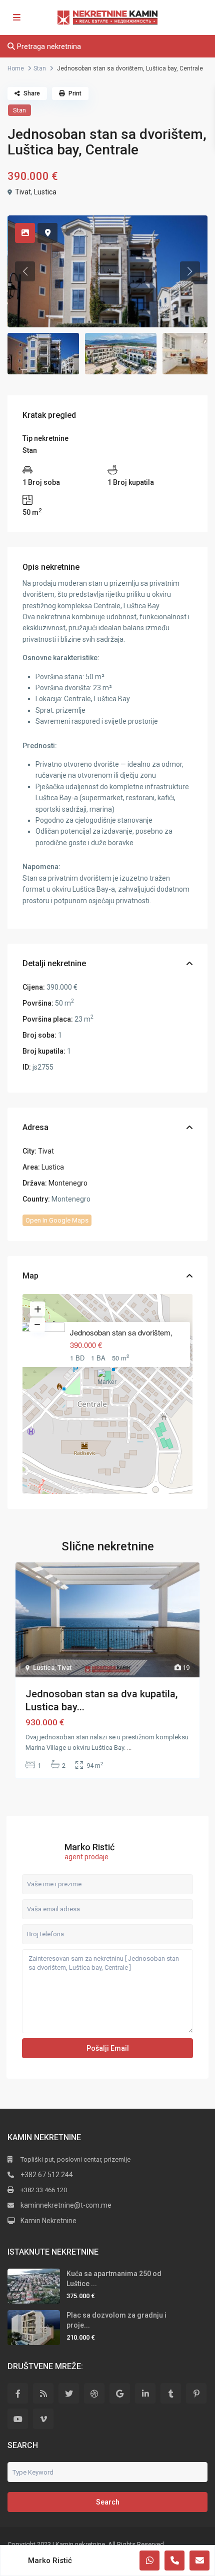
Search (108, 2502)
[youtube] (18, 2419)
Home (16, 68)
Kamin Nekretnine (48, 2221)
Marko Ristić (89, 1847)
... (129, 1748)
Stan (40, 68)
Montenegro (68, 1183)
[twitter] (69, 2393)
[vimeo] (43, 2419)
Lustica (45, 192)
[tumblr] (171, 2393)
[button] (108, 1381)
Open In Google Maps (57, 1220)
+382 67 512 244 (47, 2175)
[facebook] (18, 2393)
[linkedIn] (145, 2393)
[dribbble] (94, 2393)
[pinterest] (196, 2393)
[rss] (43, 2393)
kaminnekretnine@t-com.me (66, 2205)
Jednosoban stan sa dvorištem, (121, 1332)
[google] (120, 2393)
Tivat (23, 192)
